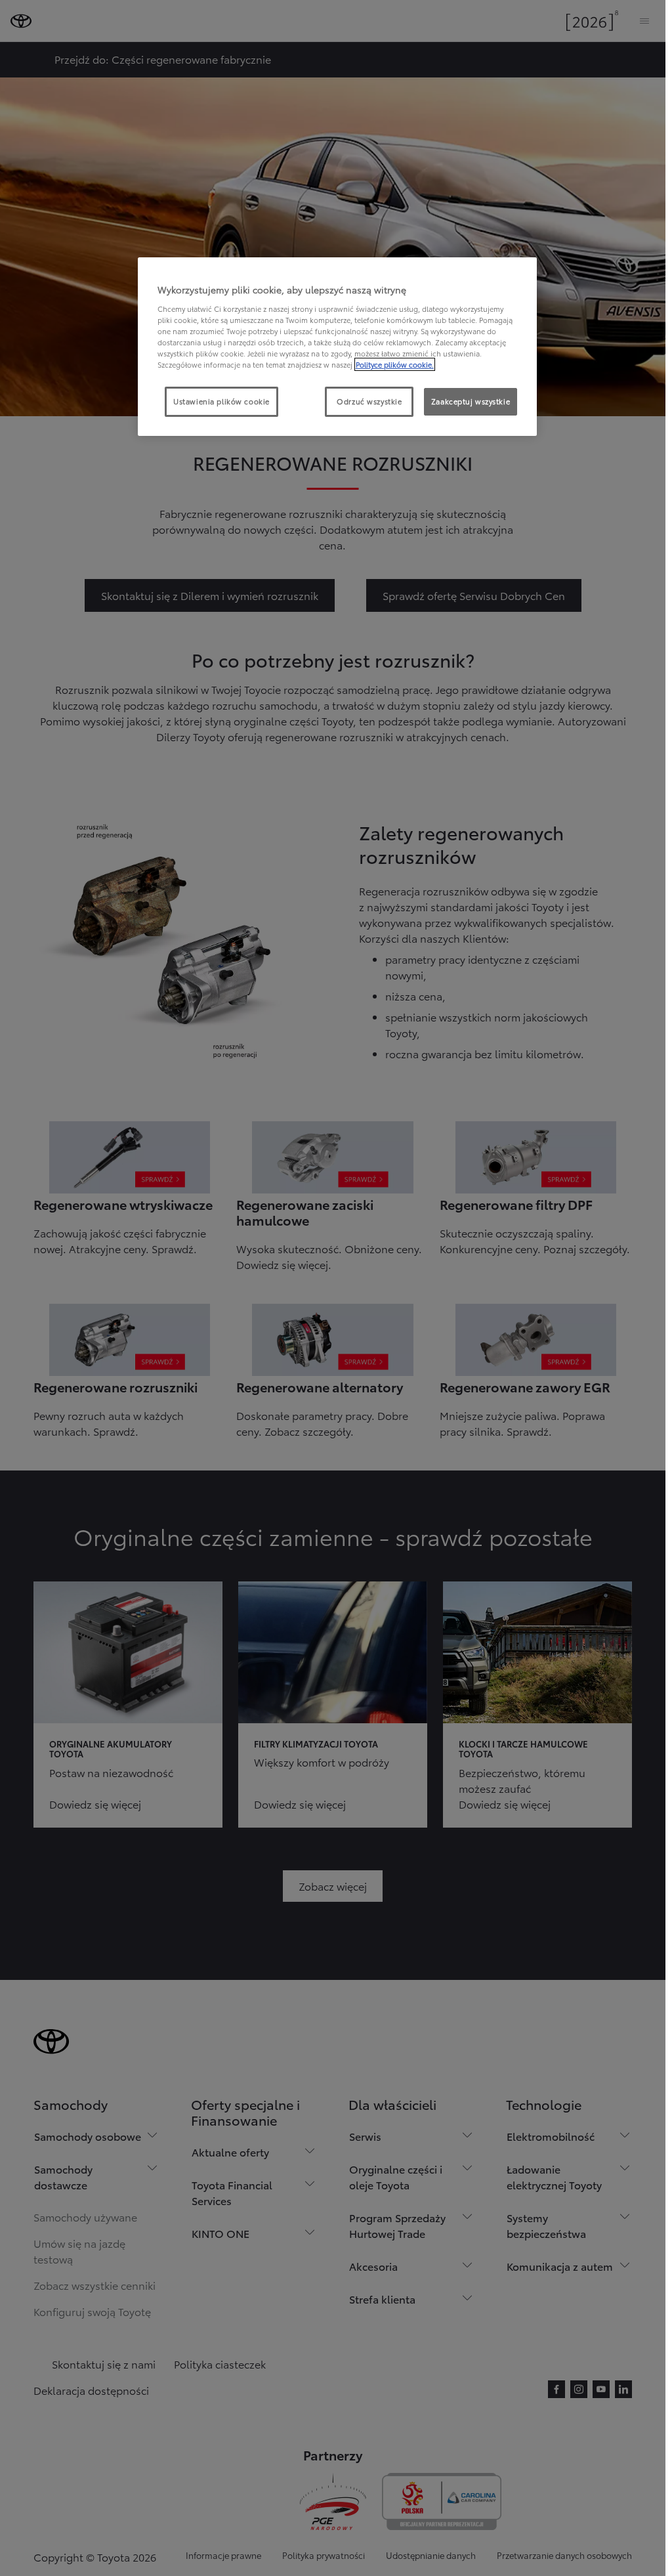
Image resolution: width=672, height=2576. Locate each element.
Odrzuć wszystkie (369, 401)
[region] (337, 347)
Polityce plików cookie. (395, 364)
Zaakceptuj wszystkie (471, 401)
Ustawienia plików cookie (221, 401)
